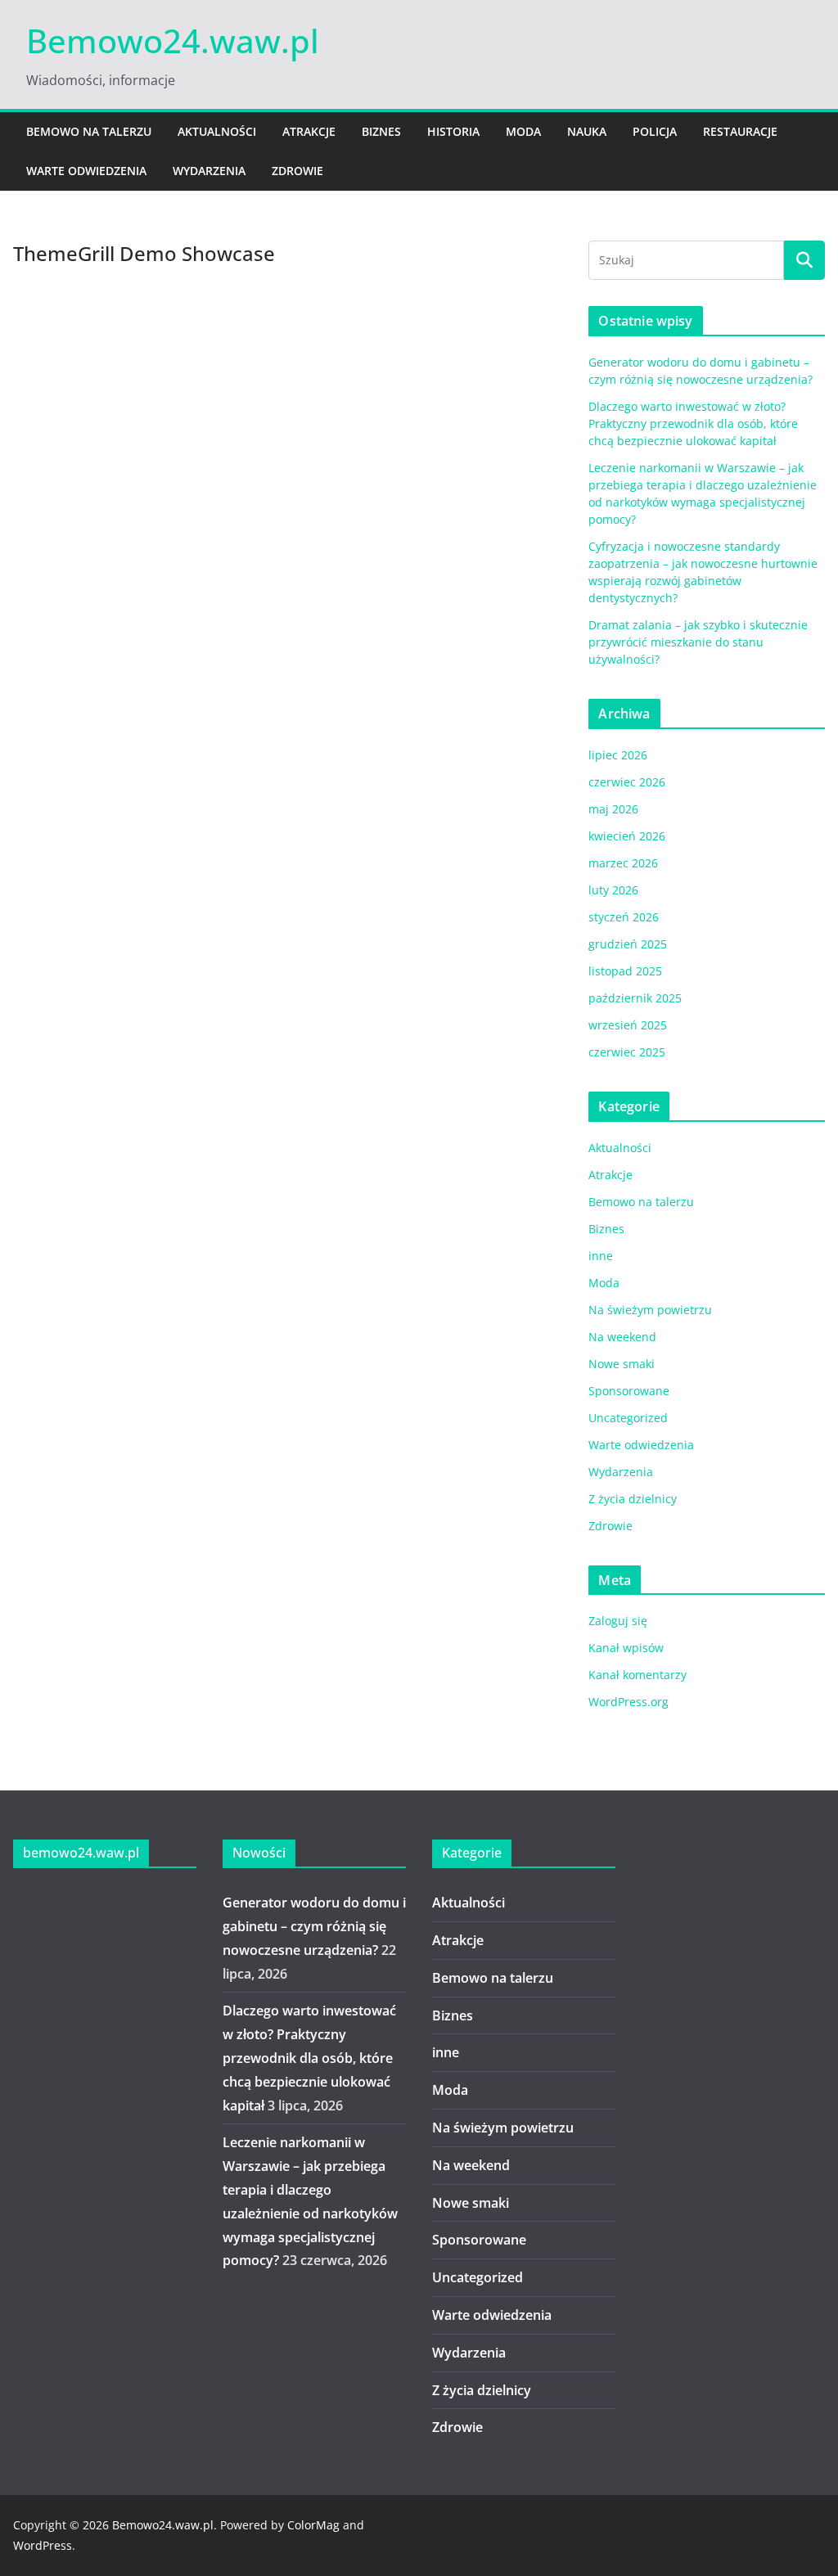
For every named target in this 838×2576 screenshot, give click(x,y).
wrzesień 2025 (628, 1025)
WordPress (43, 2545)
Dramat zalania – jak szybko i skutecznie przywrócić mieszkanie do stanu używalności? (698, 642)
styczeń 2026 (624, 917)
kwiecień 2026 (627, 836)
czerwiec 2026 (627, 782)
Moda (523, 131)
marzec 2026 (623, 863)
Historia (453, 131)
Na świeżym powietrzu (650, 1310)
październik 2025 (635, 998)
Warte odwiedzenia (86, 171)
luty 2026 (613, 890)
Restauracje (740, 131)
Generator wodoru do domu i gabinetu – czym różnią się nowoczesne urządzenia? (314, 1926)
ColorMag (313, 2525)
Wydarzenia (209, 171)
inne (601, 1256)
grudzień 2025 (628, 944)
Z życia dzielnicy (633, 1499)
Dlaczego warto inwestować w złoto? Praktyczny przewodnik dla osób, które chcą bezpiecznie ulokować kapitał (693, 423)
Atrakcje (309, 131)
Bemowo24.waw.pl (173, 41)
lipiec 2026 (618, 755)
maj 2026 (613, 809)
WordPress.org (628, 1702)
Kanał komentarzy (638, 1675)
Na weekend (622, 1337)
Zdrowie (297, 171)
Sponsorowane (629, 1391)
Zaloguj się (618, 1621)
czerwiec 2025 (627, 1052)
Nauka (587, 131)
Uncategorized (628, 1418)
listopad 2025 (625, 971)
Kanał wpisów (626, 1648)
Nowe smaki (622, 1364)
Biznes (381, 131)
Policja (655, 131)
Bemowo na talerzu (89, 131)
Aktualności (217, 131)
